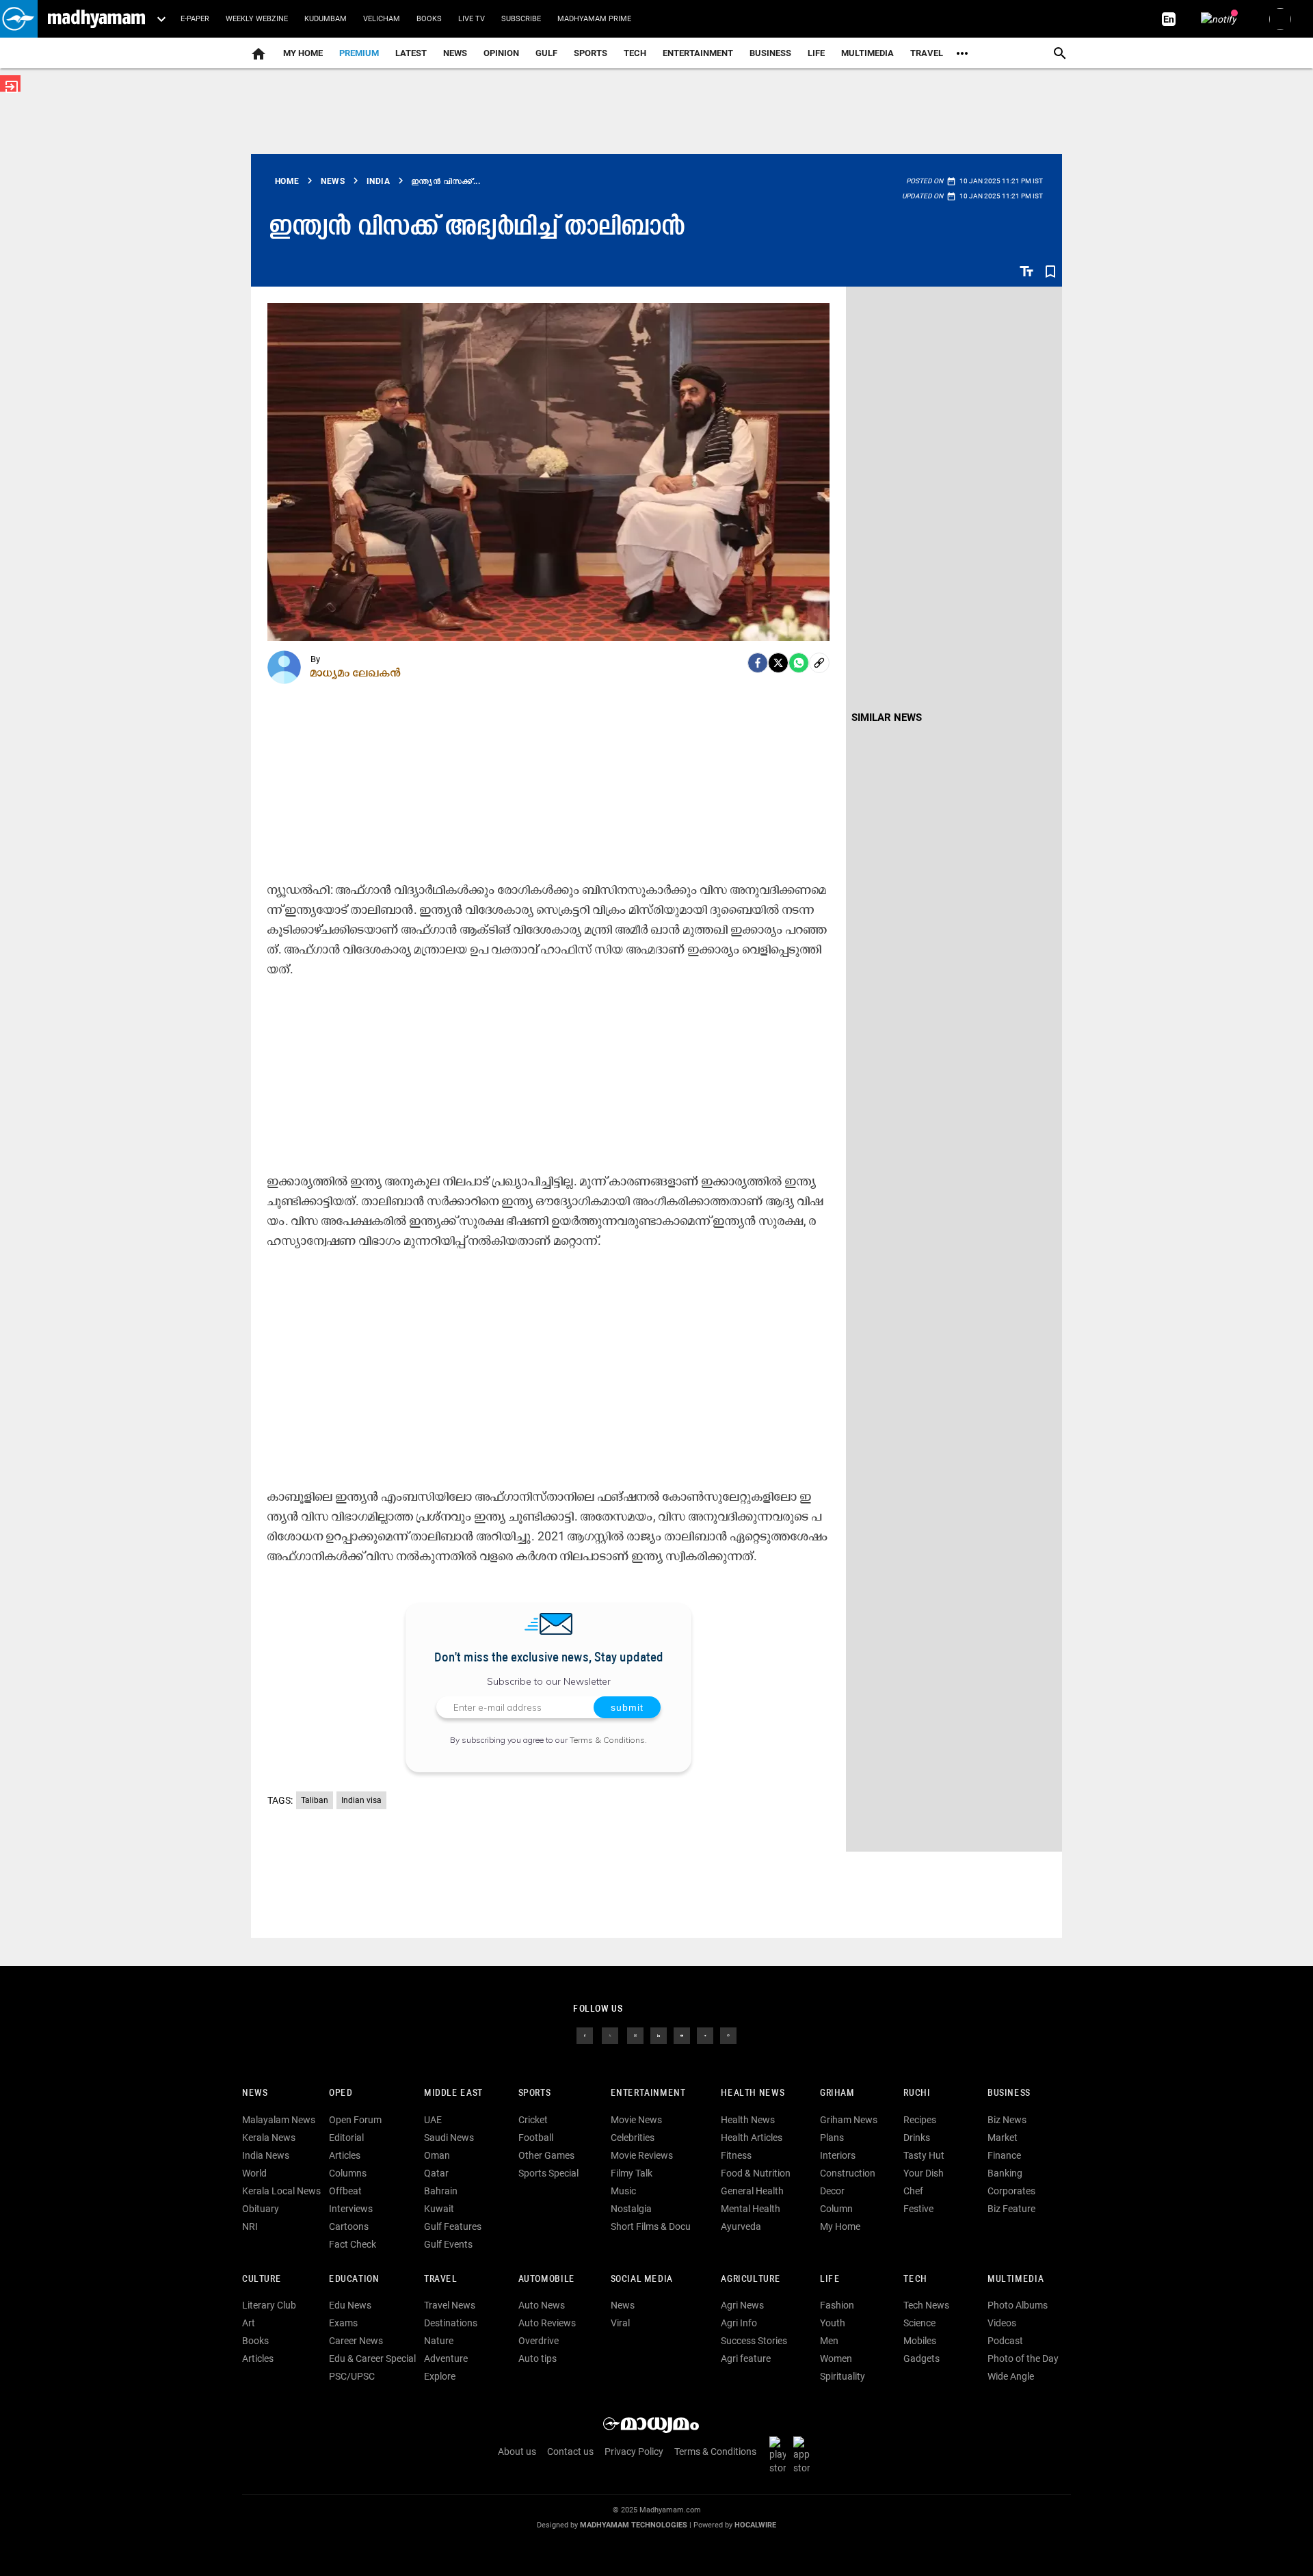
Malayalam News (279, 2120)
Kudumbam (326, 19)
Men (829, 2341)
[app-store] (804, 2455)
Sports (591, 53)
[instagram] (635, 2035)
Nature (439, 2341)
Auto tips (538, 2358)
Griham (837, 2093)
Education (354, 2279)
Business (770, 53)
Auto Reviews (547, 2323)
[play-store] (780, 2455)
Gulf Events (448, 2244)
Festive (918, 2209)
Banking (1005, 2173)
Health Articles (752, 2138)
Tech (915, 2279)
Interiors (838, 2155)
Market (1003, 2138)
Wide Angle (1011, 2376)
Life (816, 53)
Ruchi (917, 2093)
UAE (433, 2120)
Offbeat (345, 2191)
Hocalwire (755, 2525)
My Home (303, 53)
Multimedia (867, 53)
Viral (620, 2323)
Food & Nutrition (756, 2173)
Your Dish (924, 2173)
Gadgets (921, 2358)
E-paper (195, 19)
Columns (348, 2173)
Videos (1002, 2323)
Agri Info (739, 2323)
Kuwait (439, 2209)
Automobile (547, 2279)
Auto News (542, 2305)
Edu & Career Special (372, 2358)
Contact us (570, 2452)
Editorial (346, 2138)
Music (623, 2191)
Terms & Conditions (607, 1740)
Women (836, 2358)
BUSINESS (1009, 2093)
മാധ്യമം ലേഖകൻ (356, 672)
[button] (19, 19)
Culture (262, 2279)
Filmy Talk (632, 2173)
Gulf (546, 53)
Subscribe (521, 19)
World (254, 2173)
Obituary (261, 2209)
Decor (832, 2191)
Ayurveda (741, 2226)
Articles (345, 2155)
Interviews (351, 2209)
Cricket (533, 2120)
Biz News (1007, 2120)
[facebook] (758, 663)
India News (266, 2155)
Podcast (1005, 2341)
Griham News (849, 2120)
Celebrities (633, 2138)
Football (536, 2138)
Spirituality (843, 2376)
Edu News (350, 2305)
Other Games (546, 2155)
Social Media (642, 2279)
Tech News (926, 2305)
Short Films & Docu (651, 2226)
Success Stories (754, 2341)
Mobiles (920, 2341)
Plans (832, 2138)
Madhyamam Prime (594, 19)
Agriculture (751, 2279)
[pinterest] (728, 2035)
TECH (635, 53)
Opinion (501, 53)
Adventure (446, 2358)
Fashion (837, 2305)
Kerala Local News (281, 2191)
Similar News (887, 718)
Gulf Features (453, 2226)
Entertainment (698, 53)
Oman (437, 2155)
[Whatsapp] (799, 663)
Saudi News (449, 2138)
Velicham (382, 19)
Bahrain (441, 2191)
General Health (752, 2191)
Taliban (315, 1800)
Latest (411, 53)
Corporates (1011, 2191)
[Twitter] (778, 663)
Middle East (453, 2093)
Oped (341, 2093)
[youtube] (682, 2035)
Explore (440, 2376)
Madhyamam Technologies (634, 2525)
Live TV (472, 19)
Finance (1004, 2155)
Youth (833, 2323)
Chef (913, 2191)
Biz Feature (1011, 2209)
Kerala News (269, 2138)
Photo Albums (1018, 2305)
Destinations (451, 2323)
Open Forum (355, 2120)
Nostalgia (631, 2209)
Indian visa (361, 1800)
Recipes (920, 2120)
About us (517, 2452)
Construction (848, 2173)
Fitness (736, 2155)
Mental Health (751, 2209)
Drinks (917, 2138)
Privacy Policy (634, 2452)
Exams (343, 2323)
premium (359, 53)
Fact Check (353, 2244)
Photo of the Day (1023, 2358)
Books (429, 19)
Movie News (636, 2120)
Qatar (436, 2173)
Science (919, 2323)
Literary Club (269, 2305)
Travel (927, 53)
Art (249, 2323)
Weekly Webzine (257, 19)
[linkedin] (659, 2035)
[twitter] (610, 2035)
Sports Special (548, 2173)
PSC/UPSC (352, 2376)
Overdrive (539, 2341)
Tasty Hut (924, 2155)
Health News (753, 2093)
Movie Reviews (642, 2155)
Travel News (450, 2305)
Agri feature (746, 2358)
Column (836, 2209)
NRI (250, 2226)
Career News (356, 2341)
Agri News (742, 2305)
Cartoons (349, 2226)
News (455, 53)
